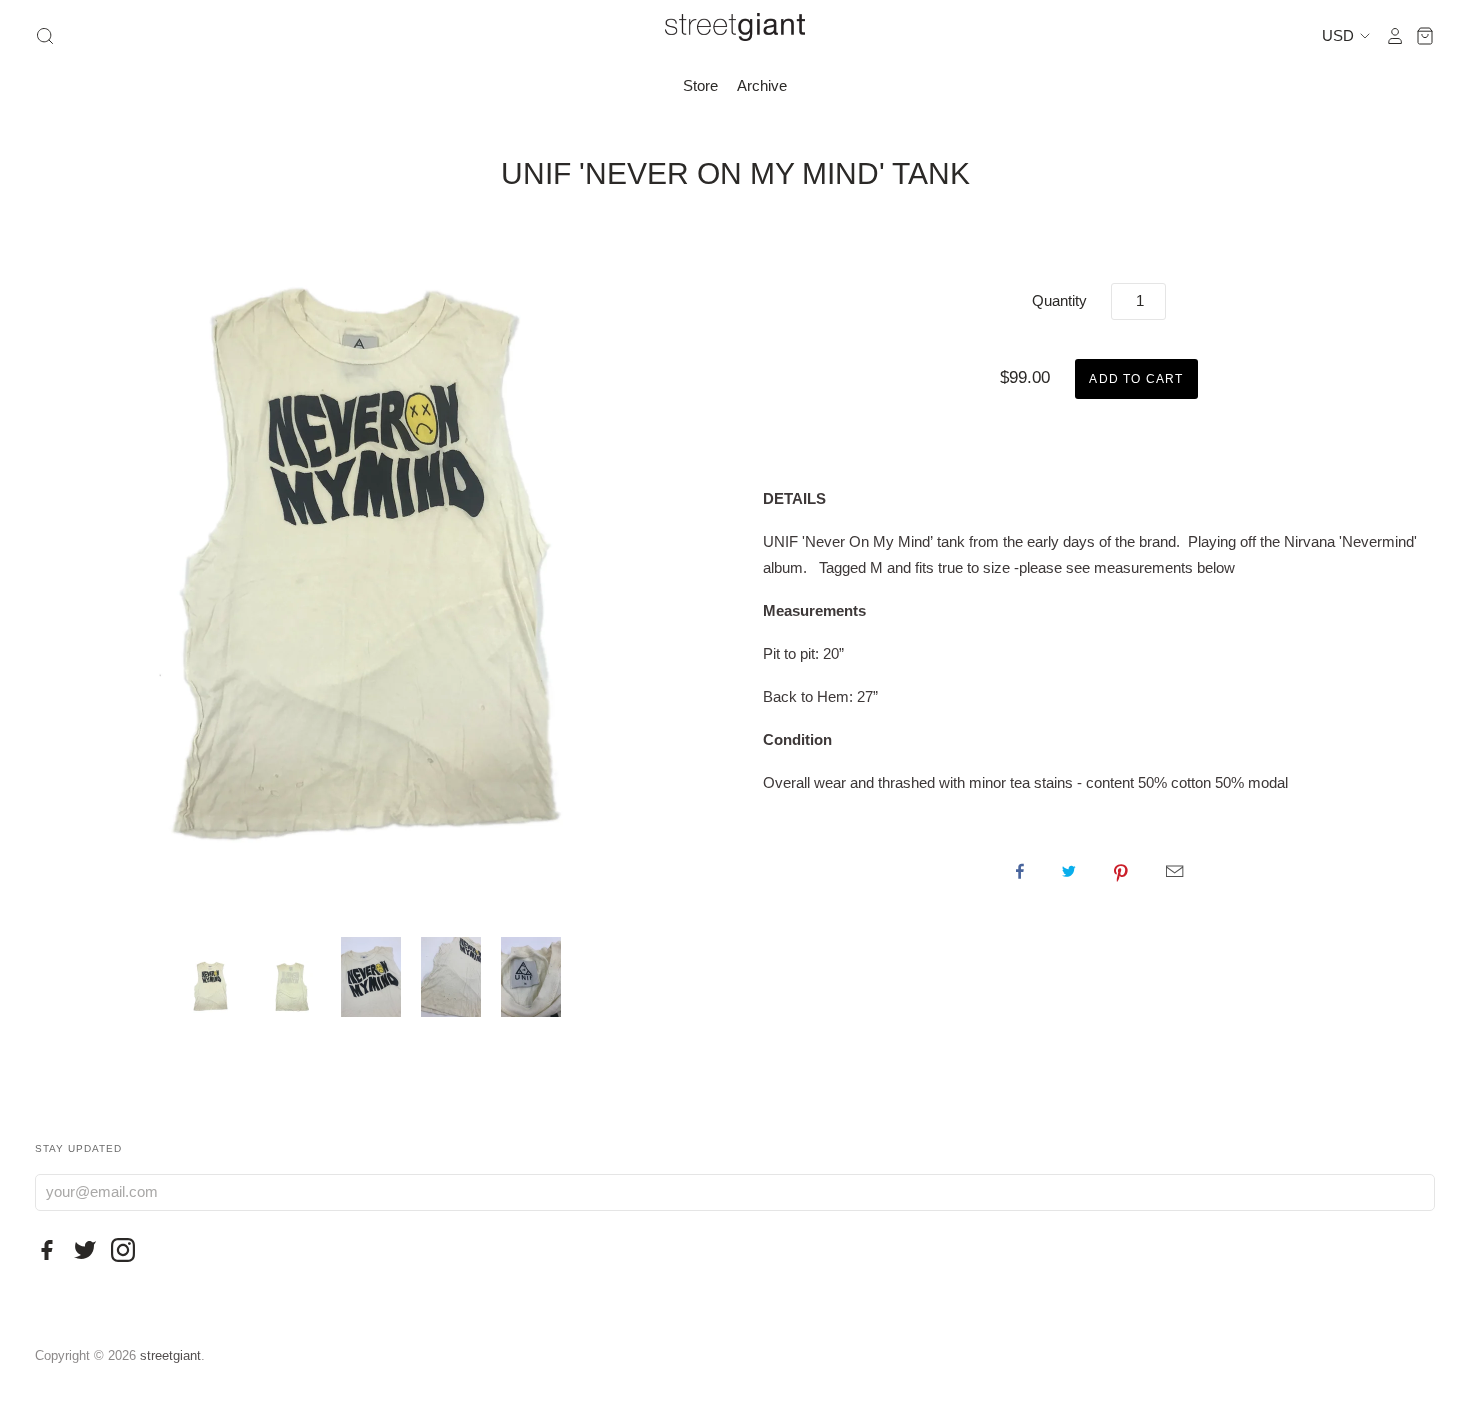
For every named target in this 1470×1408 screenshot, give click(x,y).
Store (700, 85)
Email (1174, 871)
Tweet (1069, 871)
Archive (762, 85)
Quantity (1059, 300)
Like (1020, 871)
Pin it (1121, 871)
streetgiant (170, 1355)
